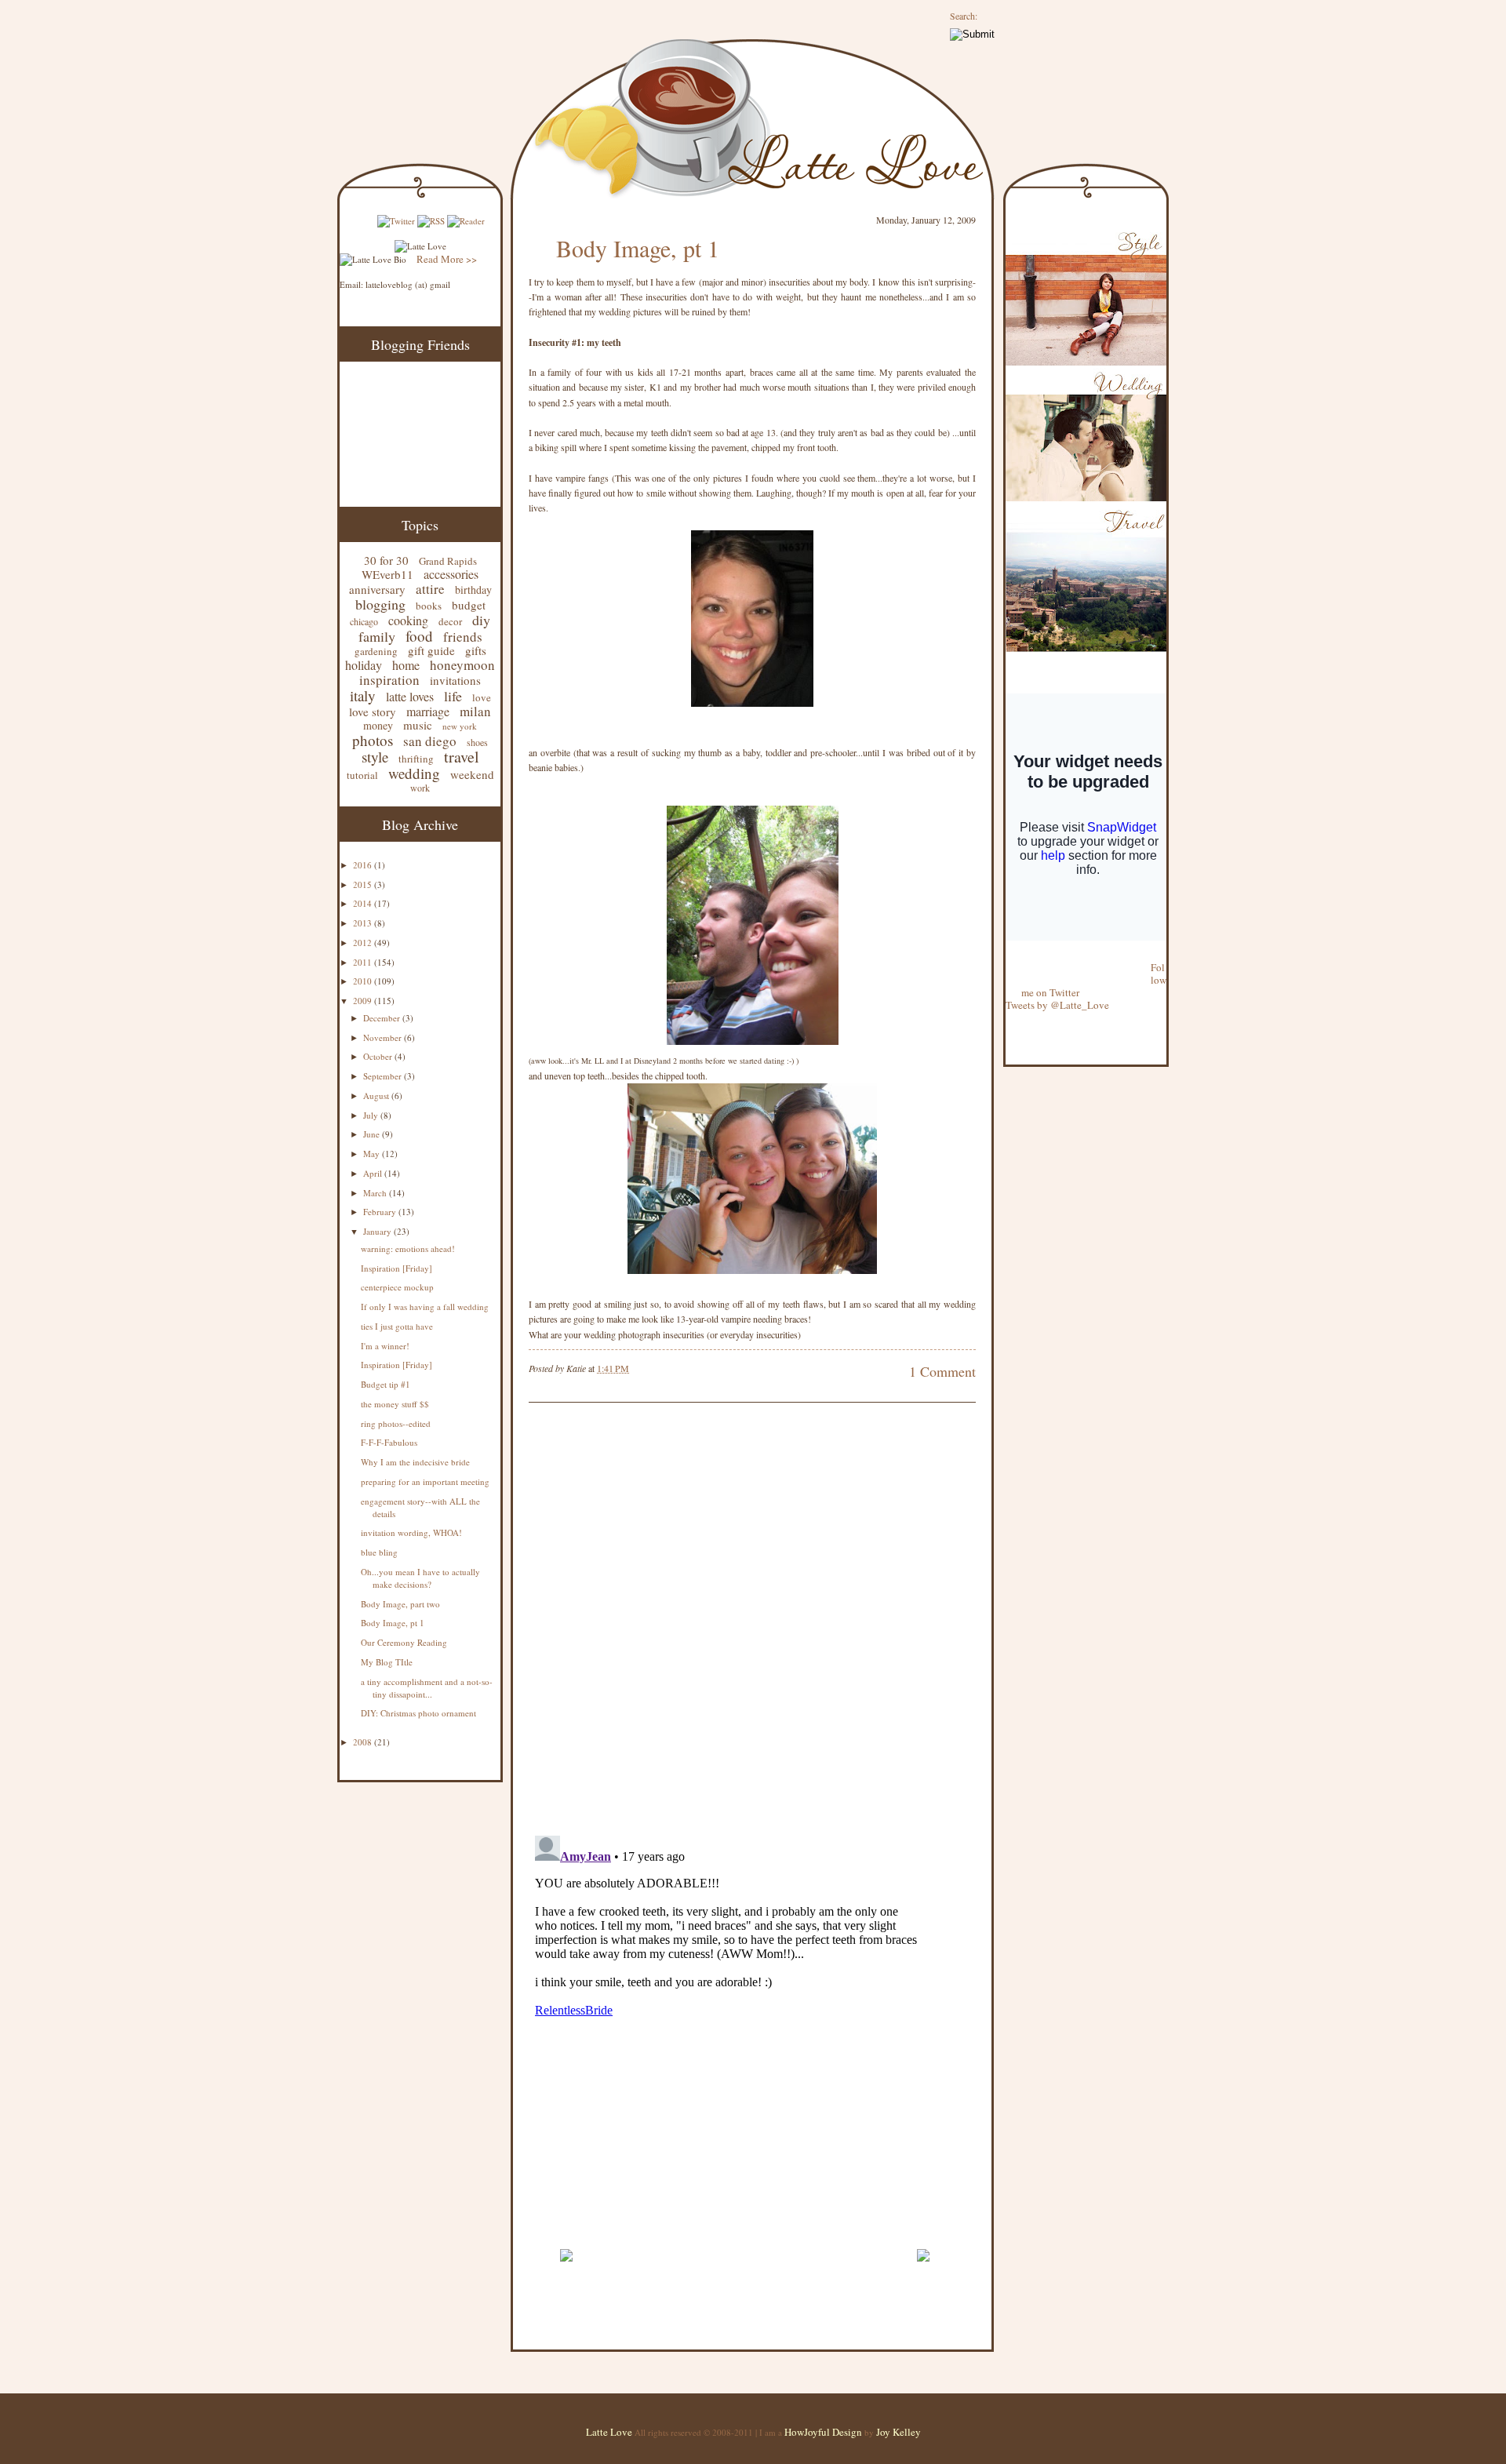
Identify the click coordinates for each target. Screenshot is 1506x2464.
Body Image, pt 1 (393, 1623)
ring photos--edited (396, 1423)
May (373, 1154)
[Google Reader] (466, 221)
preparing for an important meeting (425, 1481)
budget (469, 605)
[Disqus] (729, 1621)
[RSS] (431, 221)
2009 (364, 1001)
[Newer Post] (566, 2269)
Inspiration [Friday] (397, 1268)
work (420, 788)
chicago (364, 621)
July (372, 1115)
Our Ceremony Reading (404, 1642)
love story (373, 712)
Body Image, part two (400, 1604)
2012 (364, 943)
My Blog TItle (387, 1662)
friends (463, 637)
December (383, 1018)
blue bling (379, 1552)
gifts (476, 650)
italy (363, 695)
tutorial (362, 775)
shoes (477, 742)
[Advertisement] (712, 2231)
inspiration (389, 680)
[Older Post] (923, 2269)
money (378, 725)
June (373, 1134)
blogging (380, 604)
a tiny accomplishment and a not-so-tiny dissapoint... (427, 1688)
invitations (455, 680)
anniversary (377, 589)
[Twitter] (396, 221)
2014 (364, 903)
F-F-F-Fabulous (389, 1442)
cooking (408, 620)
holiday (364, 665)
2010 (364, 981)
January (378, 1231)
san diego (430, 741)
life (453, 696)
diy (481, 620)
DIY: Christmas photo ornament (418, 1713)
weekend (472, 774)
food (419, 636)
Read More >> (447, 259)
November (384, 1037)
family (377, 636)
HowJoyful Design (824, 2432)
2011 (364, 962)
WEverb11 (387, 574)
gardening (376, 651)
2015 (364, 884)
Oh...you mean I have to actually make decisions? (420, 1578)
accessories (451, 574)
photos (373, 740)
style (375, 757)
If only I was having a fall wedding (425, 1307)
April (374, 1173)
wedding (414, 773)
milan (475, 711)
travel (462, 757)
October (379, 1056)
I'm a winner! (385, 1346)
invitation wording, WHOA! (411, 1532)
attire (430, 589)
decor (450, 621)
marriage (428, 711)
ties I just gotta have (397, 1326)
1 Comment (942, 1371)
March (376, 1193)
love (482, 697)
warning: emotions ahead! (408, 1248)
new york (460, 726)
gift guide (431, 650)
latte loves (410, 696)
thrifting (416, 759)
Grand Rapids (448, 561)
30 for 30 (386, 560)
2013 (364, 923)
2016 (364, 865)
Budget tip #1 (386, 1384)
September (384, 1076)
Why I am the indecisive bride (415, 1462)
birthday (473, 590)
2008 (364, 1742)
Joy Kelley (899, 2432)
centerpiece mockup (397, 1287)
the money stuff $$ (395, 1404)
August (377, 1096)
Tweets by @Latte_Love (1057, 1005)
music (418, 725)
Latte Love (609, 2432)
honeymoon (462, 665)
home (406, 665)
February (381, 1212)
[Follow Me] (1006, 955)
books (429, 606)
